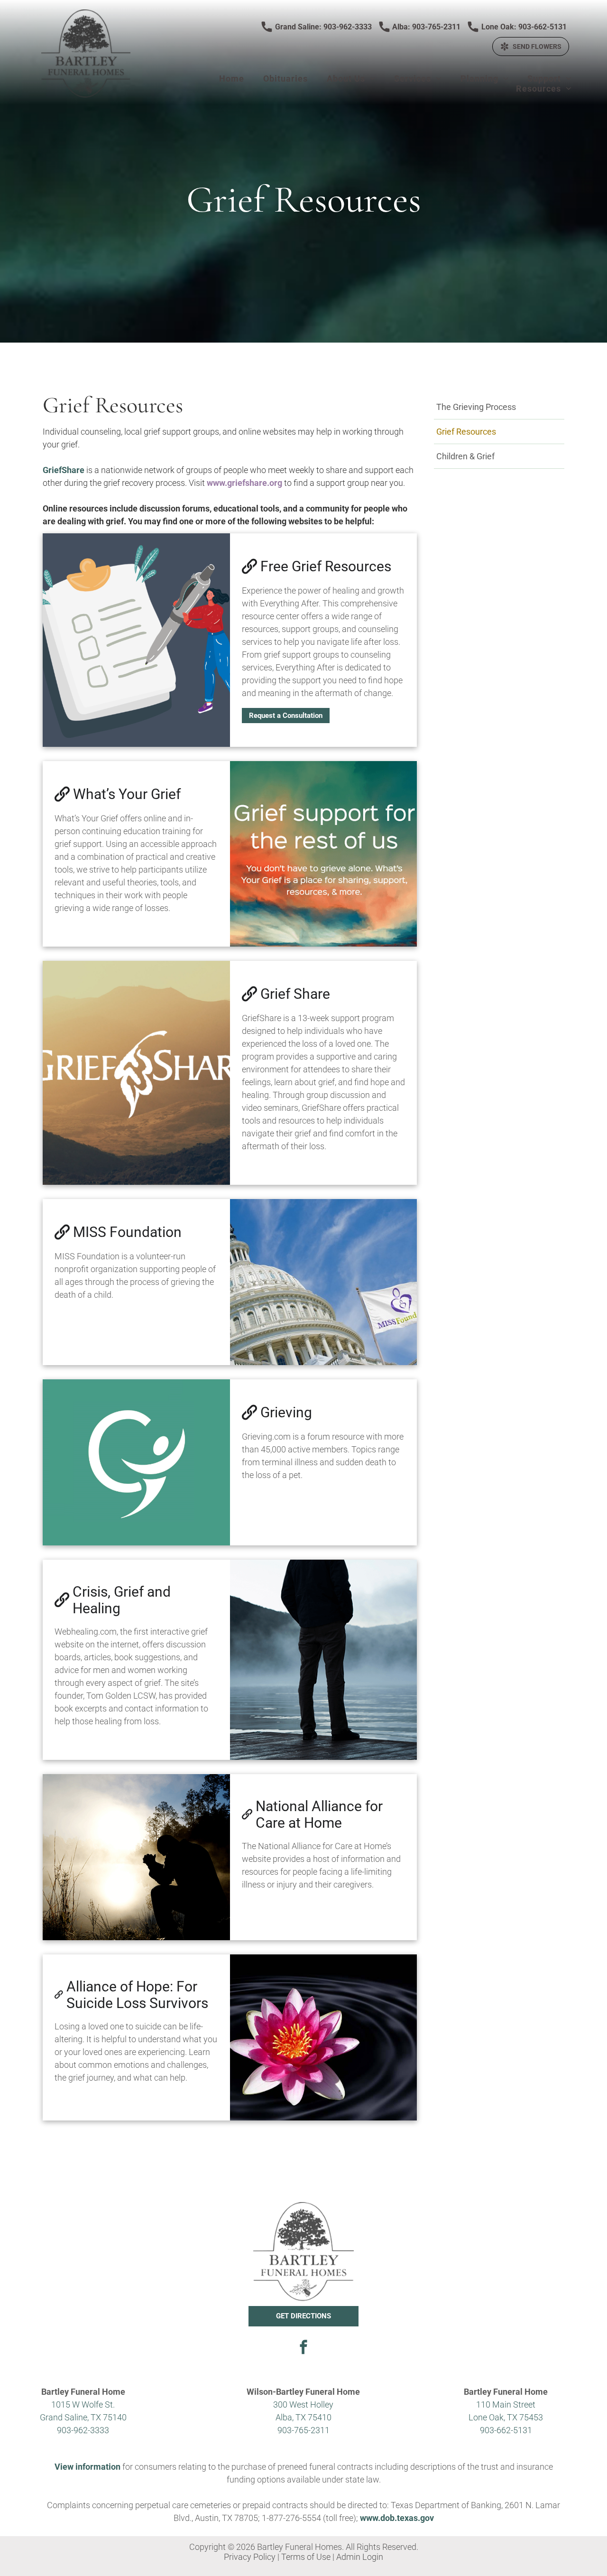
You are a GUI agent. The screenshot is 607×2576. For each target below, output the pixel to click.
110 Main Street (506, 2404)
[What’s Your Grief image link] (324, 854)
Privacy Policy (250, 2557)
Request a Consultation (286, 716)
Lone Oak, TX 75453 (506, 2417)
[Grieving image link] (136, 1462)
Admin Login (360, 2557)
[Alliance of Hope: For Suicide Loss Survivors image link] (324, 2037)
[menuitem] (232, 79)
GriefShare (64, 470)
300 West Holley (303, 2404)
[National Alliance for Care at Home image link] (136, 1857)
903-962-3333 (83, 2430)
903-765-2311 (303, 2430)
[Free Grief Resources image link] (136, 640)
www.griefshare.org (244, 483)
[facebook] (303, 2348)
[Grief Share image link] (136, 1073)
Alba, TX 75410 (303, 2417)
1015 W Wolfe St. (83, 2404)
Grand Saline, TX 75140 (83, 2417)
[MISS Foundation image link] (324, 1282)
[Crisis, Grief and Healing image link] (324, 1660)
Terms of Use (306, 2557)
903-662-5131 (506, 2430)
